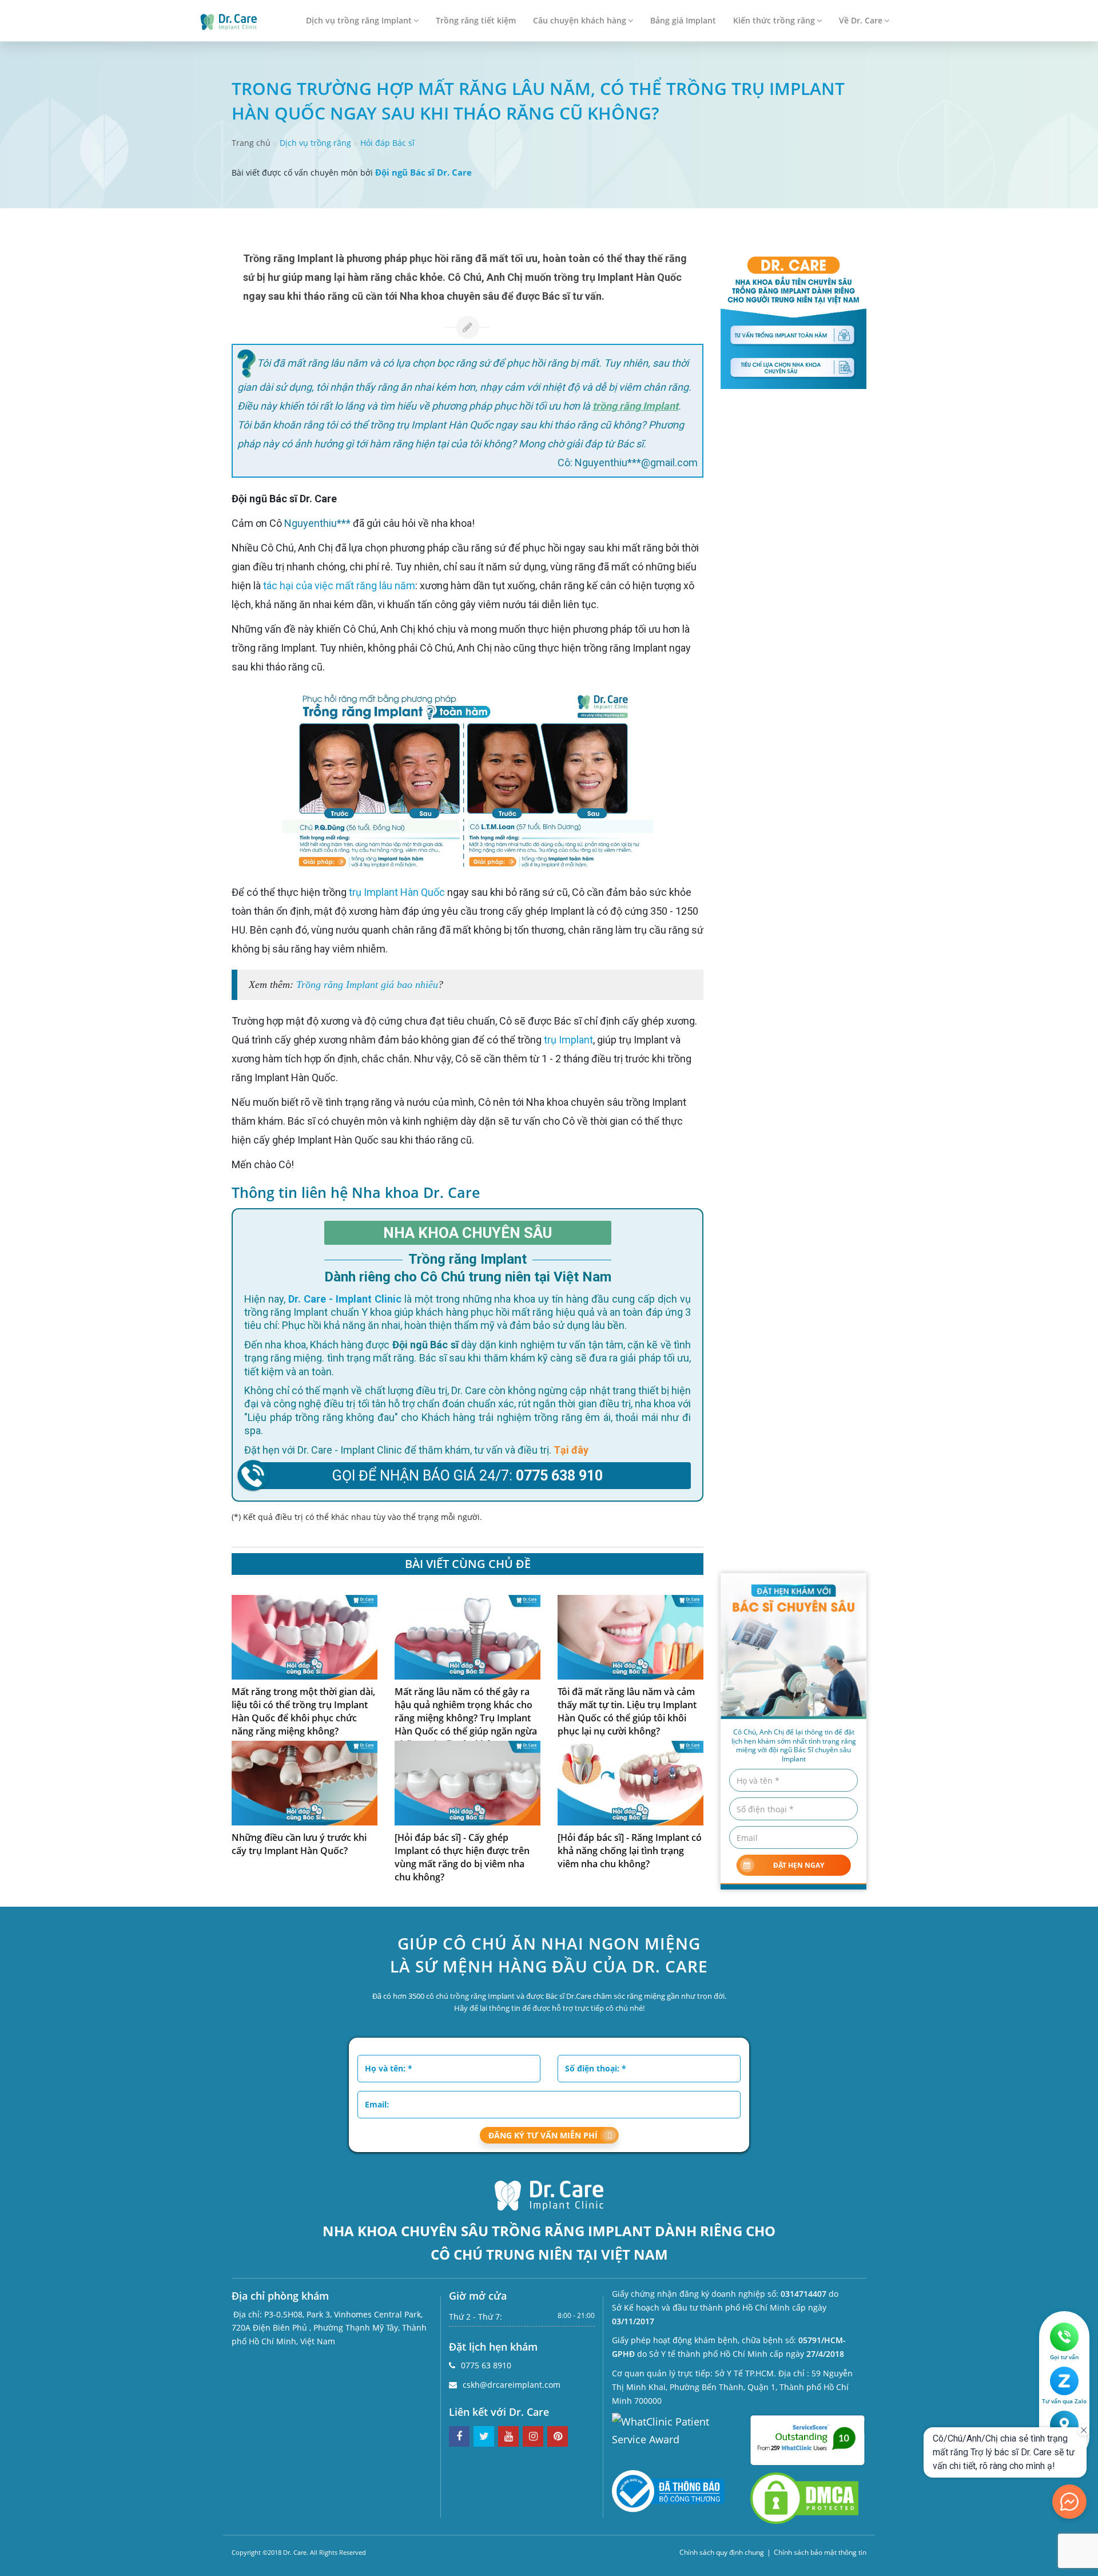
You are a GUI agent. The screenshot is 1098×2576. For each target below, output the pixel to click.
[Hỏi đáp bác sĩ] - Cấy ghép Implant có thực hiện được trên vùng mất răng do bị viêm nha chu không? (462, 1857)
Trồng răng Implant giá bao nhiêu (367, 985)
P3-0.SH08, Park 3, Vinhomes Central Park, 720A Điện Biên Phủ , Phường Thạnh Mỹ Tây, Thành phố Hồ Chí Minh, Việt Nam (329, 2328)
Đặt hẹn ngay (799, 1865)
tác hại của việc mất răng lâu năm (339, 586)
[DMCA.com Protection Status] (804, 2497)
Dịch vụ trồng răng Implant (359, 20)
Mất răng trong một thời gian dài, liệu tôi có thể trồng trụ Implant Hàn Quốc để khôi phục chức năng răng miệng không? (303, 1711)
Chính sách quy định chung (722, 2552)
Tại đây (571, 1450)
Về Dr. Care (861, 20)
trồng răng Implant (635, 406)
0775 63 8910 (486, 2365)
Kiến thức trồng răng (774, 20)
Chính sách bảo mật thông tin (820, 2552)
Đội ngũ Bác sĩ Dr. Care (423, 172)
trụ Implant (568, 1040)
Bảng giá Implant (683, 20)
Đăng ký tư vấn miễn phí (543, 2135)
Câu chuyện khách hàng (580, 20)
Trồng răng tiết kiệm (476, 20)
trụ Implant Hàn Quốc (397, 892)
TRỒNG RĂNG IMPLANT (572, 2231)
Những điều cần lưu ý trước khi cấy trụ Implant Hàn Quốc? (299, 1844)
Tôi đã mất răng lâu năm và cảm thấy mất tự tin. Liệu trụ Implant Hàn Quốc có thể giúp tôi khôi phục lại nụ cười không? (627, 1711)
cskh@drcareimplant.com (512, 2385)
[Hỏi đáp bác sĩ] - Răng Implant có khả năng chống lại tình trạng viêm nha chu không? (630, 1851)
